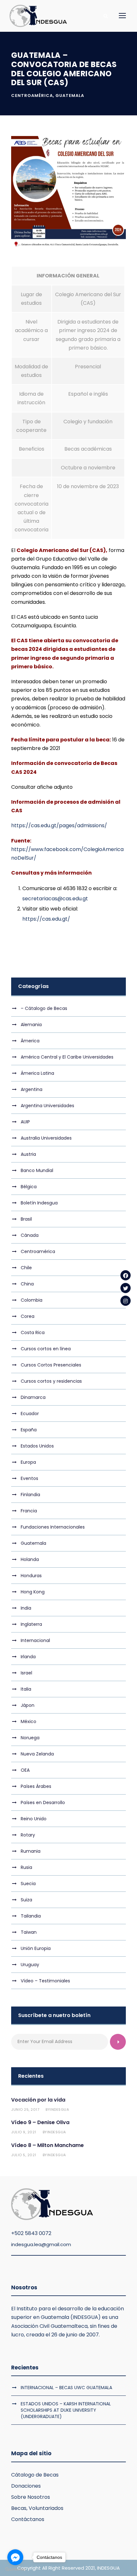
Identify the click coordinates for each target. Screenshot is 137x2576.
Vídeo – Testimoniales (45, 1981)
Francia (29, 1511)
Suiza (26, 1900)
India (26, 1608)
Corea (28, 1316)
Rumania (31, 1851)
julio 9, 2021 (24, 2132)
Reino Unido (34, 1819)
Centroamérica (32, 95)
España (29, 1430)
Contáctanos (28, 2519)
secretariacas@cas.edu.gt (55, 899)
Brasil (26, 1219)
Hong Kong (33, 1592)
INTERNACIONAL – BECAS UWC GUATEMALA (66, 2388)
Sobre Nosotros (31, 2497)
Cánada (30, 1235)
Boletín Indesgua (39, 1203)
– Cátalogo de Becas (44, 1008)
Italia (26, 1689)
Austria (28, 1154)
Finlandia (30, 1495)
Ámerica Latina (37, 1073)
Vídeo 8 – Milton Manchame (47, 2145)
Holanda (30, 1559)
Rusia (26, 1867)
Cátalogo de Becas (35, 2475)
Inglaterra (31, 1624)
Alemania (31, 1025)
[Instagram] (126, 1301)
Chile (26, 1268)
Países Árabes (36, 1786)
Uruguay (30, 1965)
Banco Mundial (37, 1170)
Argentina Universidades (47, 1106)
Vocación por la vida (38, 2100)
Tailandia (31, 1916)
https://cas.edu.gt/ (46, 919)
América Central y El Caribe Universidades (67, 1057)
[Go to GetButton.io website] (15, 2569)
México (29, 1721)
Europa (28, 1462)
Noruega (30, 1738)
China (27, 1284)
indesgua (59, 2109)
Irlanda (28, 1657)
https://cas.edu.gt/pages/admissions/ (59, 825)
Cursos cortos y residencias (51, 1381)
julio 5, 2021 (24, 2155)
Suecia (28, 1884)
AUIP (25, 1122)
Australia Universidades (46, 1138)
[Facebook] (126, 1275)
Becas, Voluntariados (37, 2508)
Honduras (31, 1576)
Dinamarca (33, 1397)
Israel (26, 1673)
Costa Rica (33, 1332)
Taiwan (29, 1932)
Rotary (28, 1835)
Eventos (29, 1478)
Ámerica (30, 1041)
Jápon (28, 1705)
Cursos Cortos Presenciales (51, 1365)
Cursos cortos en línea (46, 1349)
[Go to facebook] (15, 2557)
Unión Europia (36, 1948)
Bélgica (29, 1187)
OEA (25, 1770)
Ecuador (30, 1414)
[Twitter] (126, 1288)
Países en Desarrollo (43, 1803)
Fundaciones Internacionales (53, 1527)
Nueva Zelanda (37, 1754)
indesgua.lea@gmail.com (41, 2244)
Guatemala (70, 95)
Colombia (32, 1300)
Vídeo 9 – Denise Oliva (40, 2122)
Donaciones (26, 2486)
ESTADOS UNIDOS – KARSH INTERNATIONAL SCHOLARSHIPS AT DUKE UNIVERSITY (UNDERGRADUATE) (66, 2410)
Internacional (35, 1640)
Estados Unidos (37, 1446)
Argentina (32, 1089)
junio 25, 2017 (25, 2109)
